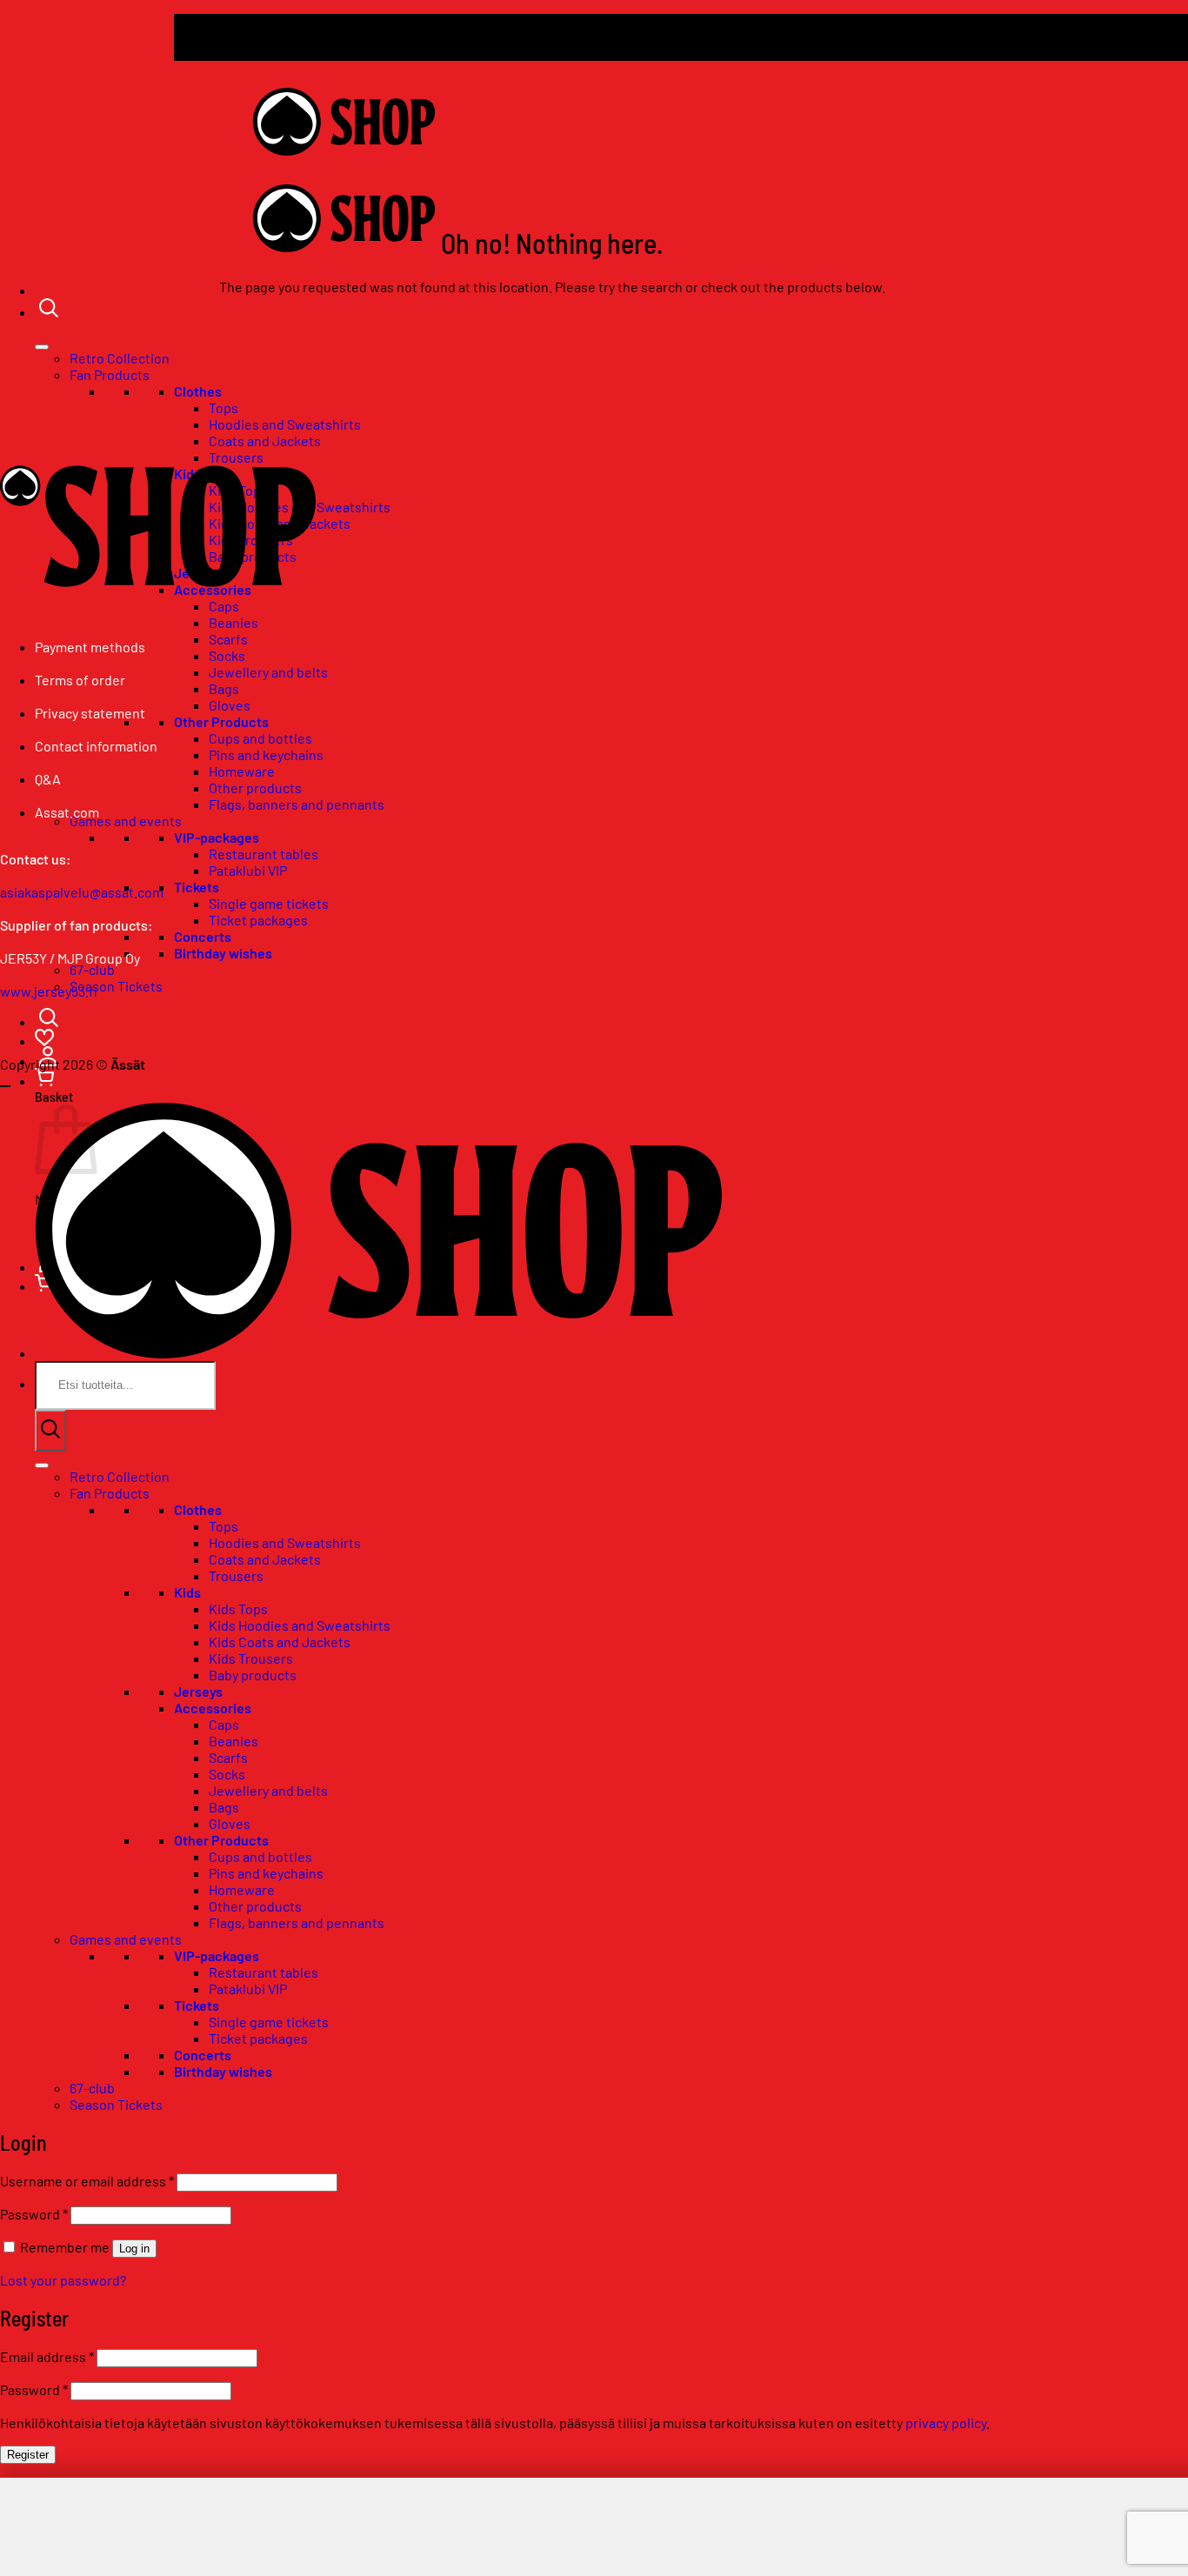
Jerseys (198, 1691)
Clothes (198, 391)
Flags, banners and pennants (297, 804)
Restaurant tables (264, 854)
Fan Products (110, 374)
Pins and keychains (266, 754)
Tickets (197, 887)
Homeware (242, 771)
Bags (224, 688)
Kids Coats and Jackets (280, 1642)
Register (28, 2455)
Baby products (253, 1675)
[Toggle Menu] (42, 347)
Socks (227, 655)
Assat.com (67, 812)
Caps (224, 1724)
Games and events (126, 821)
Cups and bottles (260, 738)
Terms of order (80, 680)
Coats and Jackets (265, 1559)
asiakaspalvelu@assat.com (82, 892)
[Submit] (50, 1431)
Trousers (236, 1575)
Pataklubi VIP (248, 870)
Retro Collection (120, 358)
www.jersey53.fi (49, 991)
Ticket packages (258, 920)
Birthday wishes (223, 953)
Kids (187, 1592)
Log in (134, 2249)
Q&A (48, 779)
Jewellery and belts (268, 672)
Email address (47, 2356)
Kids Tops (238, 1608)
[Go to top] (5, 1086)
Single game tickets (269, 903)
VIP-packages (217, 837)
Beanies (234, 622)
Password (34, 2214)
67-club (92, 2088)
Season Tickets (116, 986)
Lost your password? (63, 2280)
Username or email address (87, 2181)
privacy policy (946, 2423)
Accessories (213, 1708)
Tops (224, 407)
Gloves (230, 705)
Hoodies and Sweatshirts (285, 424)
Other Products (221, 721)
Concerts (203, 936)
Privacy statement (90, 713)
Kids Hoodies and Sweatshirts (300, 1625)
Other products (255, 787)
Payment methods (90, 647)
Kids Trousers (251, 1658)
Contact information (96, 746)
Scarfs (228, 639)
